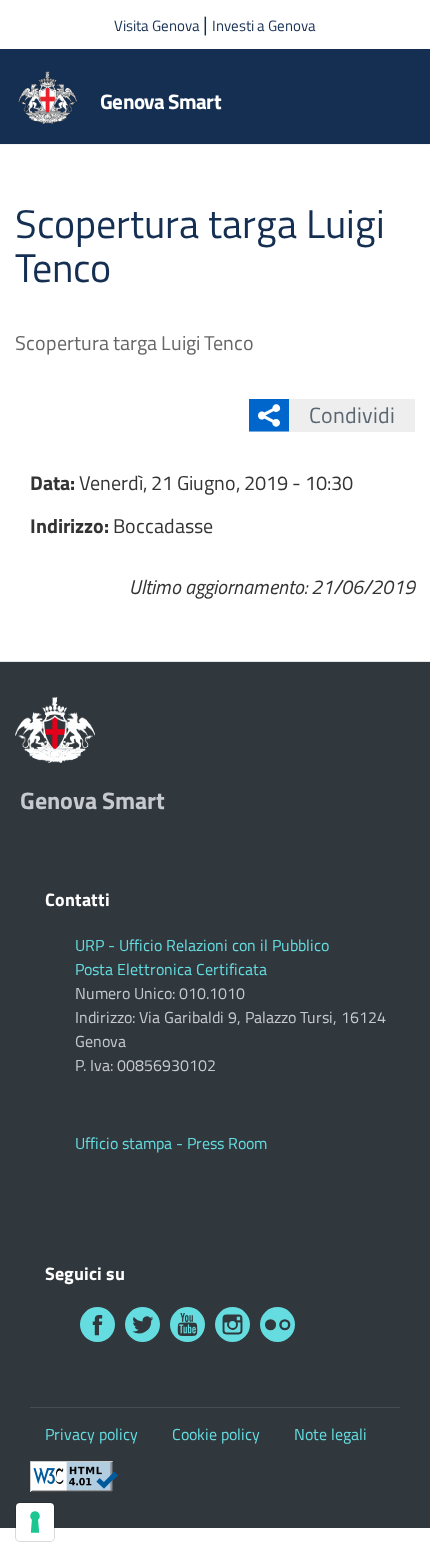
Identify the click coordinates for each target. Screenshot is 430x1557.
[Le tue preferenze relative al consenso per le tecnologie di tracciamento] (35, 1522)
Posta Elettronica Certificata (171, 969)
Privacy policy (91, 1434)
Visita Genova (158, 25)
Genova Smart (160, 101)
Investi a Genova (264, 25)
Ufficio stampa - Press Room (171, 1143)
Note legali (330, 1434)
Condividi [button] (352, 415)
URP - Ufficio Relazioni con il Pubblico (202, 945)
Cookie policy (216, 1434)
